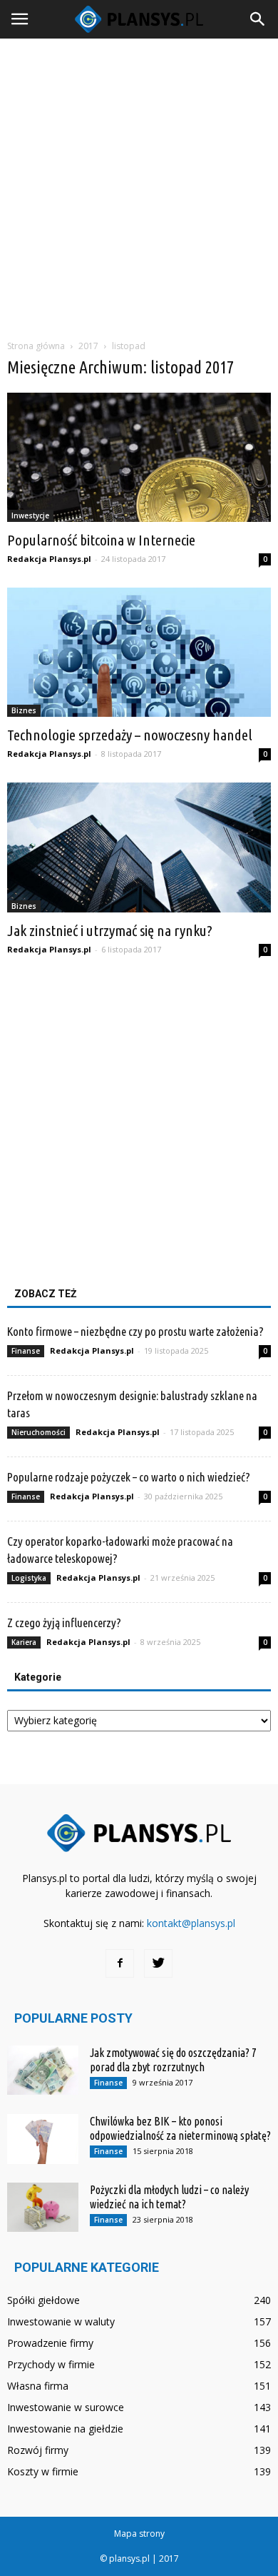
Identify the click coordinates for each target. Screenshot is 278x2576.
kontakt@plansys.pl (191, 1923)
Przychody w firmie (51, 2364)
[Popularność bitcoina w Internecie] (139, 457)
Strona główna (36, 346)
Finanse (26, 1351)
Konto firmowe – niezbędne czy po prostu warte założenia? (135, 1331)
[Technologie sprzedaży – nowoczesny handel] (139, 652)
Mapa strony (139, 2534)
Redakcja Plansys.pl (49, 559)
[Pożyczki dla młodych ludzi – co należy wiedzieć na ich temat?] (43, 2207)
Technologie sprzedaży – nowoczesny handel (130, 735)
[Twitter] (158, 1963)
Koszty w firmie (43, 2471)
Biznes (24, 710)
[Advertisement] (139, 185)
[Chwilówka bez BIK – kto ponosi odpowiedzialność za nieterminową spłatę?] (43, 2139)
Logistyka (29, 1578)
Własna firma (38, 2386)
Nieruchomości (38, 1432)
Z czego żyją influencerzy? (64, 1622)
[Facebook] (120, 1963)
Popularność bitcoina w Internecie (101, 540)
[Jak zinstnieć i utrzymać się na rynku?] (139, 847)
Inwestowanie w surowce (66, 2407)
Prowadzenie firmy (50, 2343)
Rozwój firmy (38, 2450)
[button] (258, 19)
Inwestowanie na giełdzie (65, 2429)
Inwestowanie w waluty (61, 2321)
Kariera (24, 1642)
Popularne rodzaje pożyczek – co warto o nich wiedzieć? (129, 1477)
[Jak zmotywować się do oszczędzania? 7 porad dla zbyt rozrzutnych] (43, 2070)
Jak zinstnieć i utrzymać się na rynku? (110, 930)
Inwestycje (30, 515)
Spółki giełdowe (43, 2300)
